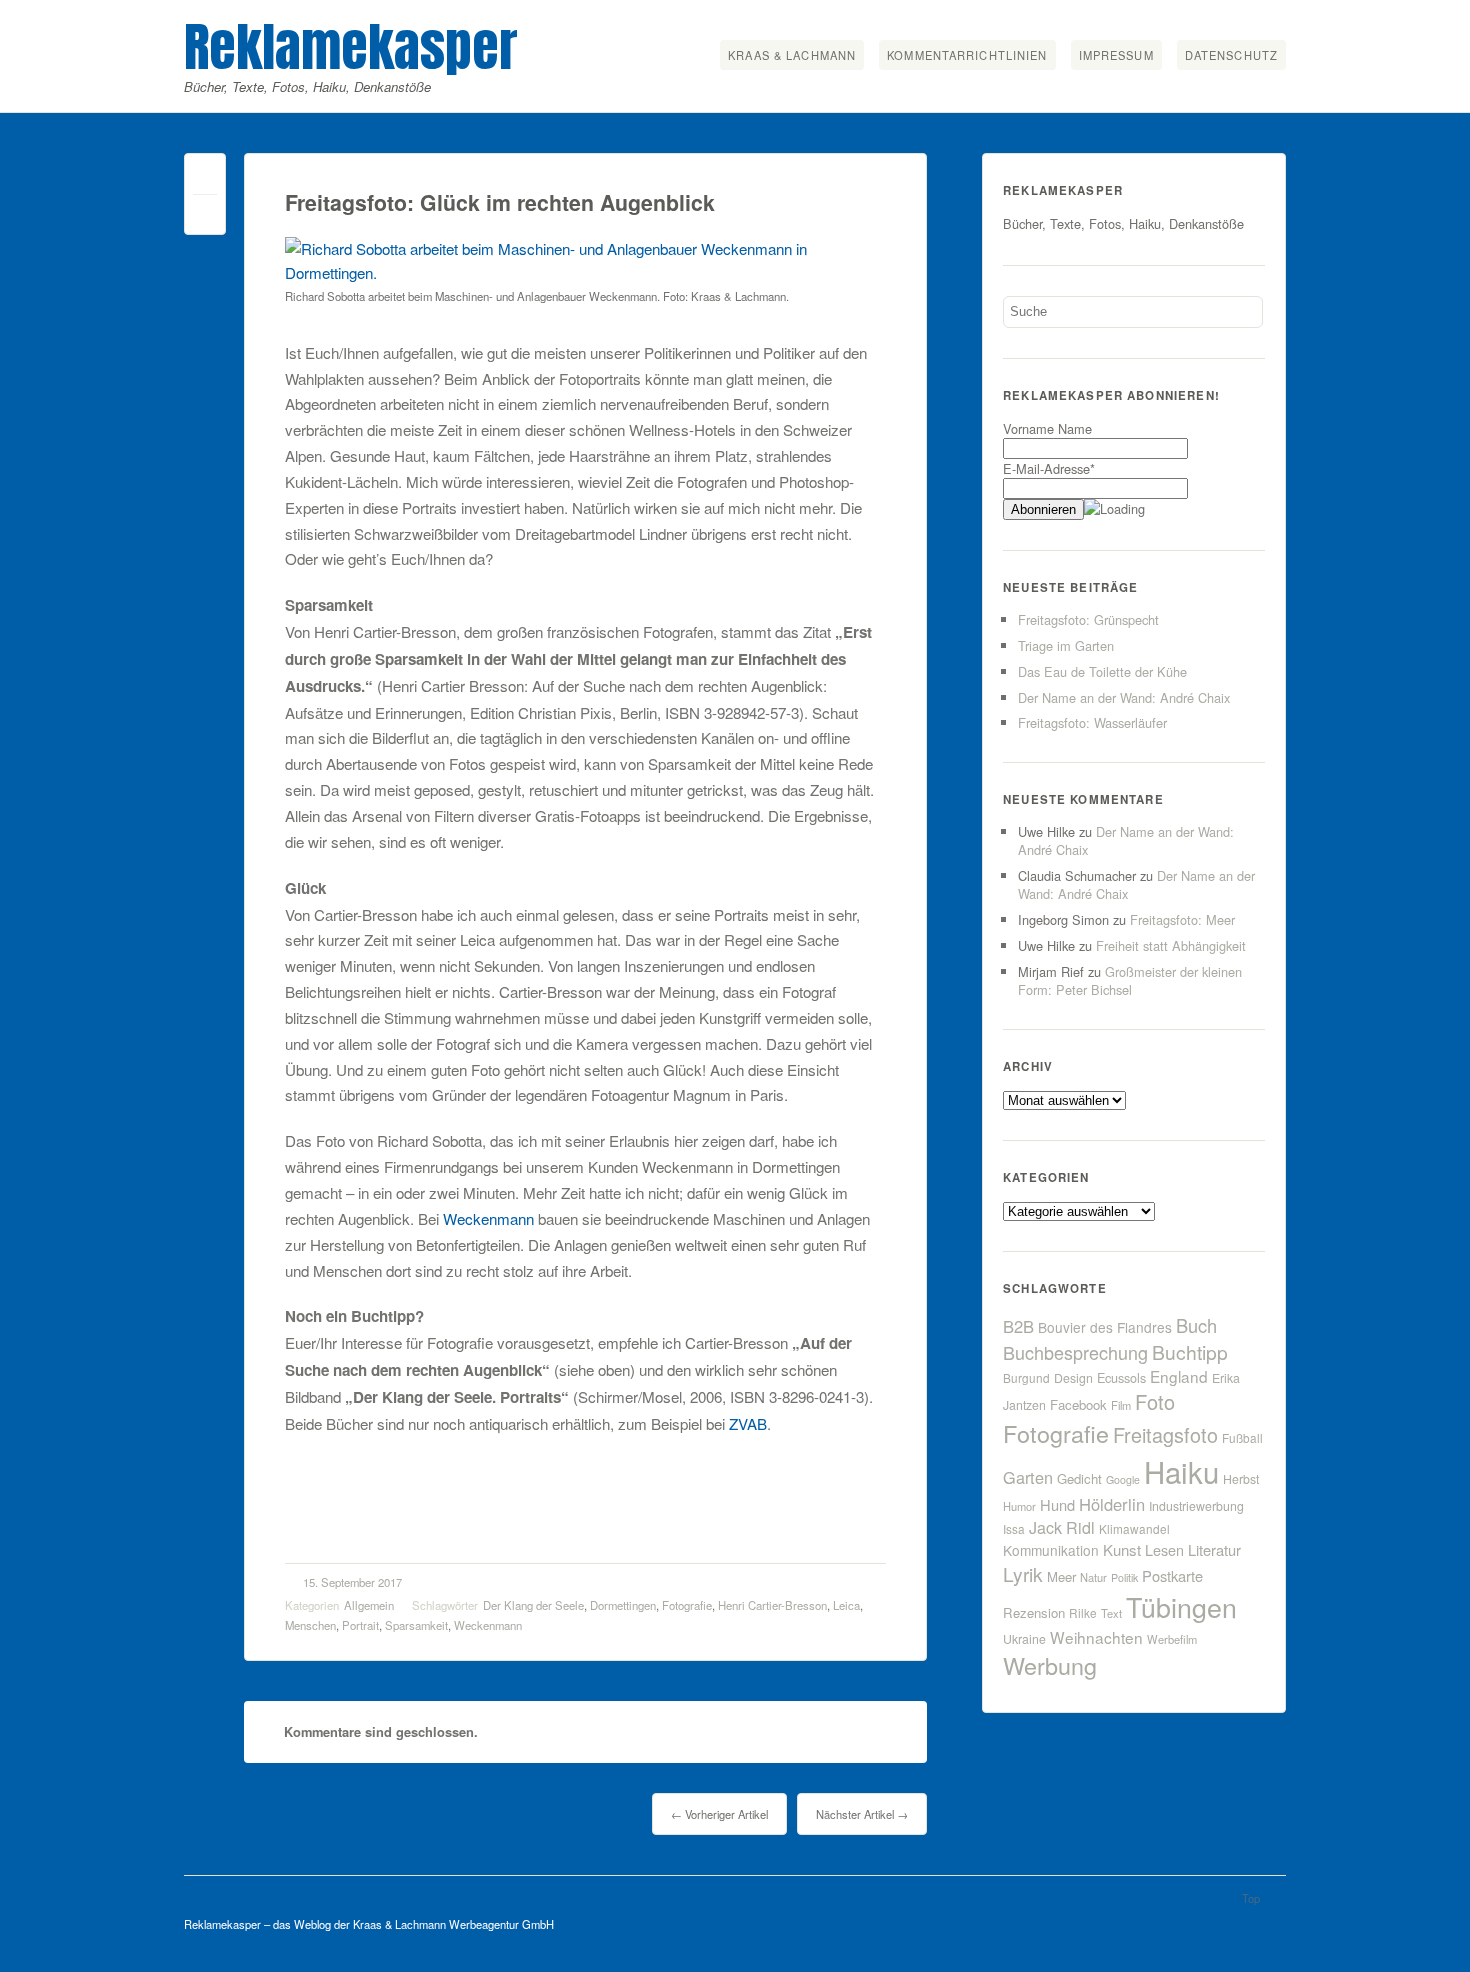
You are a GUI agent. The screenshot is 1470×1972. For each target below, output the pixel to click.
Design (1073, 1378)
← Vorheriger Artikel (719, 1814)
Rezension (1034, 1612)
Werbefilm (1172, 1639)
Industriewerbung (1196, 1506)
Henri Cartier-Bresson (772, 1605)
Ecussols (1121, 1377)
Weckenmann (488, 1218)
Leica (846, 1605)
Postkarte (1172, 1575)
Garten (1028, 1477)
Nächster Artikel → (862, 1814)
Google (1123, 1479)
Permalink (205, 178)
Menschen (310, 1625)
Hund (1057, 1504)
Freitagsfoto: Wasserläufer (1092, 722)
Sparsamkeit (416, 1625)
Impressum (1116, 55)
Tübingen (1181, 1606)
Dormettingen (623, 1605)
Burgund (1026, 1377)
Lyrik (1023, 1573)
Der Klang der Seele (533, 1605)
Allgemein (369, 1605)
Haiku (1181, 1471)
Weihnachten (1096, 1637)
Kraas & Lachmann (792, 55)
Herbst (1241, 1479)
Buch (1196, 1325)
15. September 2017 (352, 1582)
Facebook (1078, 1404)
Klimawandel (1134, 1528)
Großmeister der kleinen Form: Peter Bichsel (1130, 980)
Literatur (1214, 1549)
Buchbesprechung (1075, 1352)
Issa (1014, 1528)
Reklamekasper (351, 46)
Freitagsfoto (1165, 1434)
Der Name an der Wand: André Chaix (1124, 697)
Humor (1019, 1506)
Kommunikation (1051, 1550)
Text (1111, 1613)
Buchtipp (1190, 1351)
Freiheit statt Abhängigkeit (1171, 945)
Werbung (1050, 1665)
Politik (1124, 1577)
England (1179, 1376)
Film (1121, 1405)
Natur (1093, 1577)
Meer (1061, 1576)
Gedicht (1079, 1478)
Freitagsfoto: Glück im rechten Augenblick (500, 202)
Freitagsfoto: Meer (1182, 919)
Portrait (360, 1625)
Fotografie (687, 1605)
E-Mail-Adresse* (1049, 468)
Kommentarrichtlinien (967, 55)
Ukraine (1024, 1639)
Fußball (1242, 1437)
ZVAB (748, 1423)
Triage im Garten (1066, 645)
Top (1251, 1898)
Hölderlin (1112, 1504)
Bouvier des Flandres (1105, 1327)
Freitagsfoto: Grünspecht (1088, 619)
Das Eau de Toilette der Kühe (1102, 671)
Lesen (1164, 1549)
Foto (1155, 1401)
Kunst (1122, 1549)
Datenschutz (1231, 55)
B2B (1018, 1326)
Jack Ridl (1062, 1527)
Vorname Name (1047, 428)
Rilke (1083, 1612)
